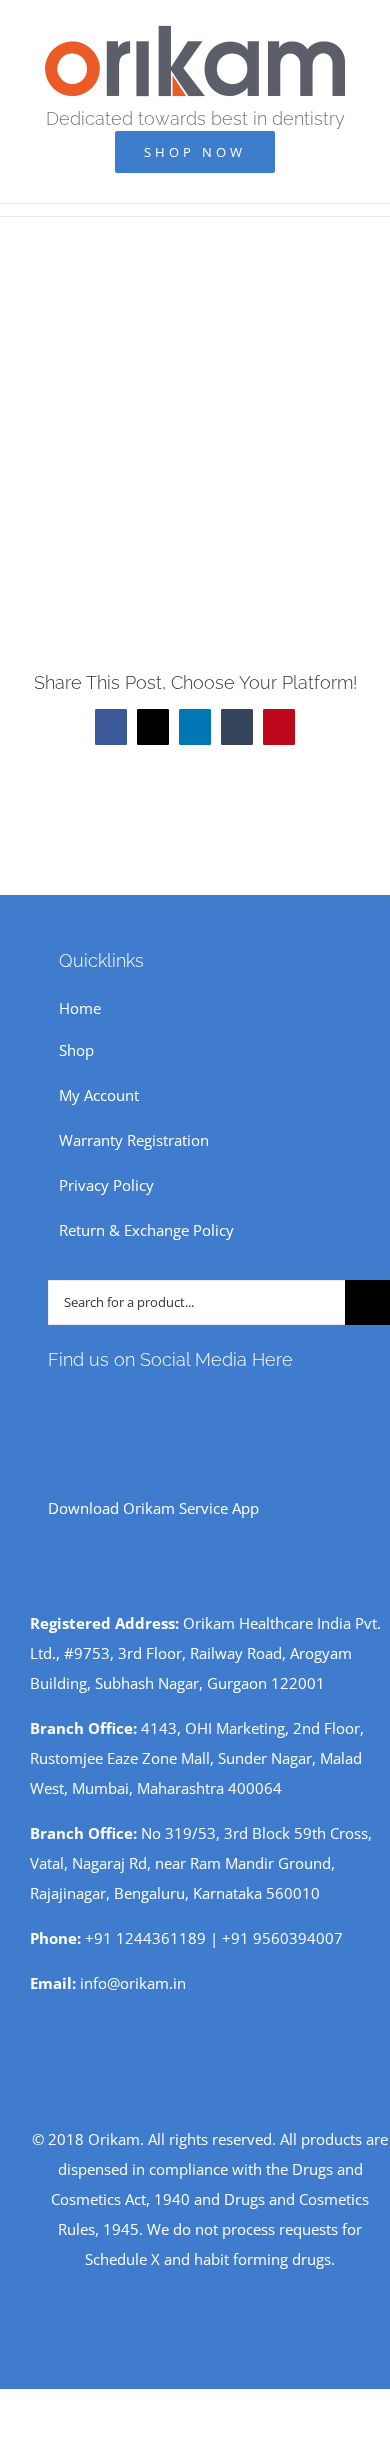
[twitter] (150, 1403)
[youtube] (118, 1403)
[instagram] (86, 1403)
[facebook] (54, 1403)
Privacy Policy (106, 1185)
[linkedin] (182, 1403)
